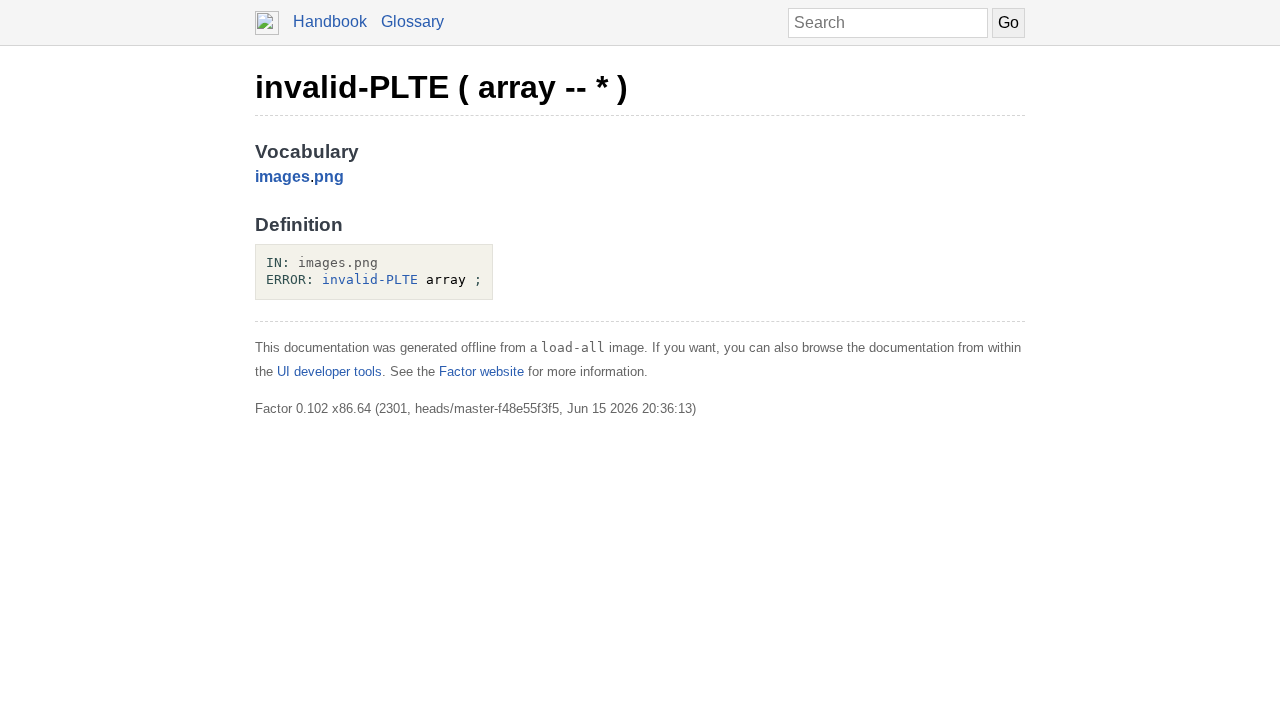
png (329, 176)
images (282, 176)
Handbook (330, 21)
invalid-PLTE (370, 279)
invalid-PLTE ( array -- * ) (441, 87)
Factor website (481, 371)
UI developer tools (329, 371)
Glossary (412, 21)
